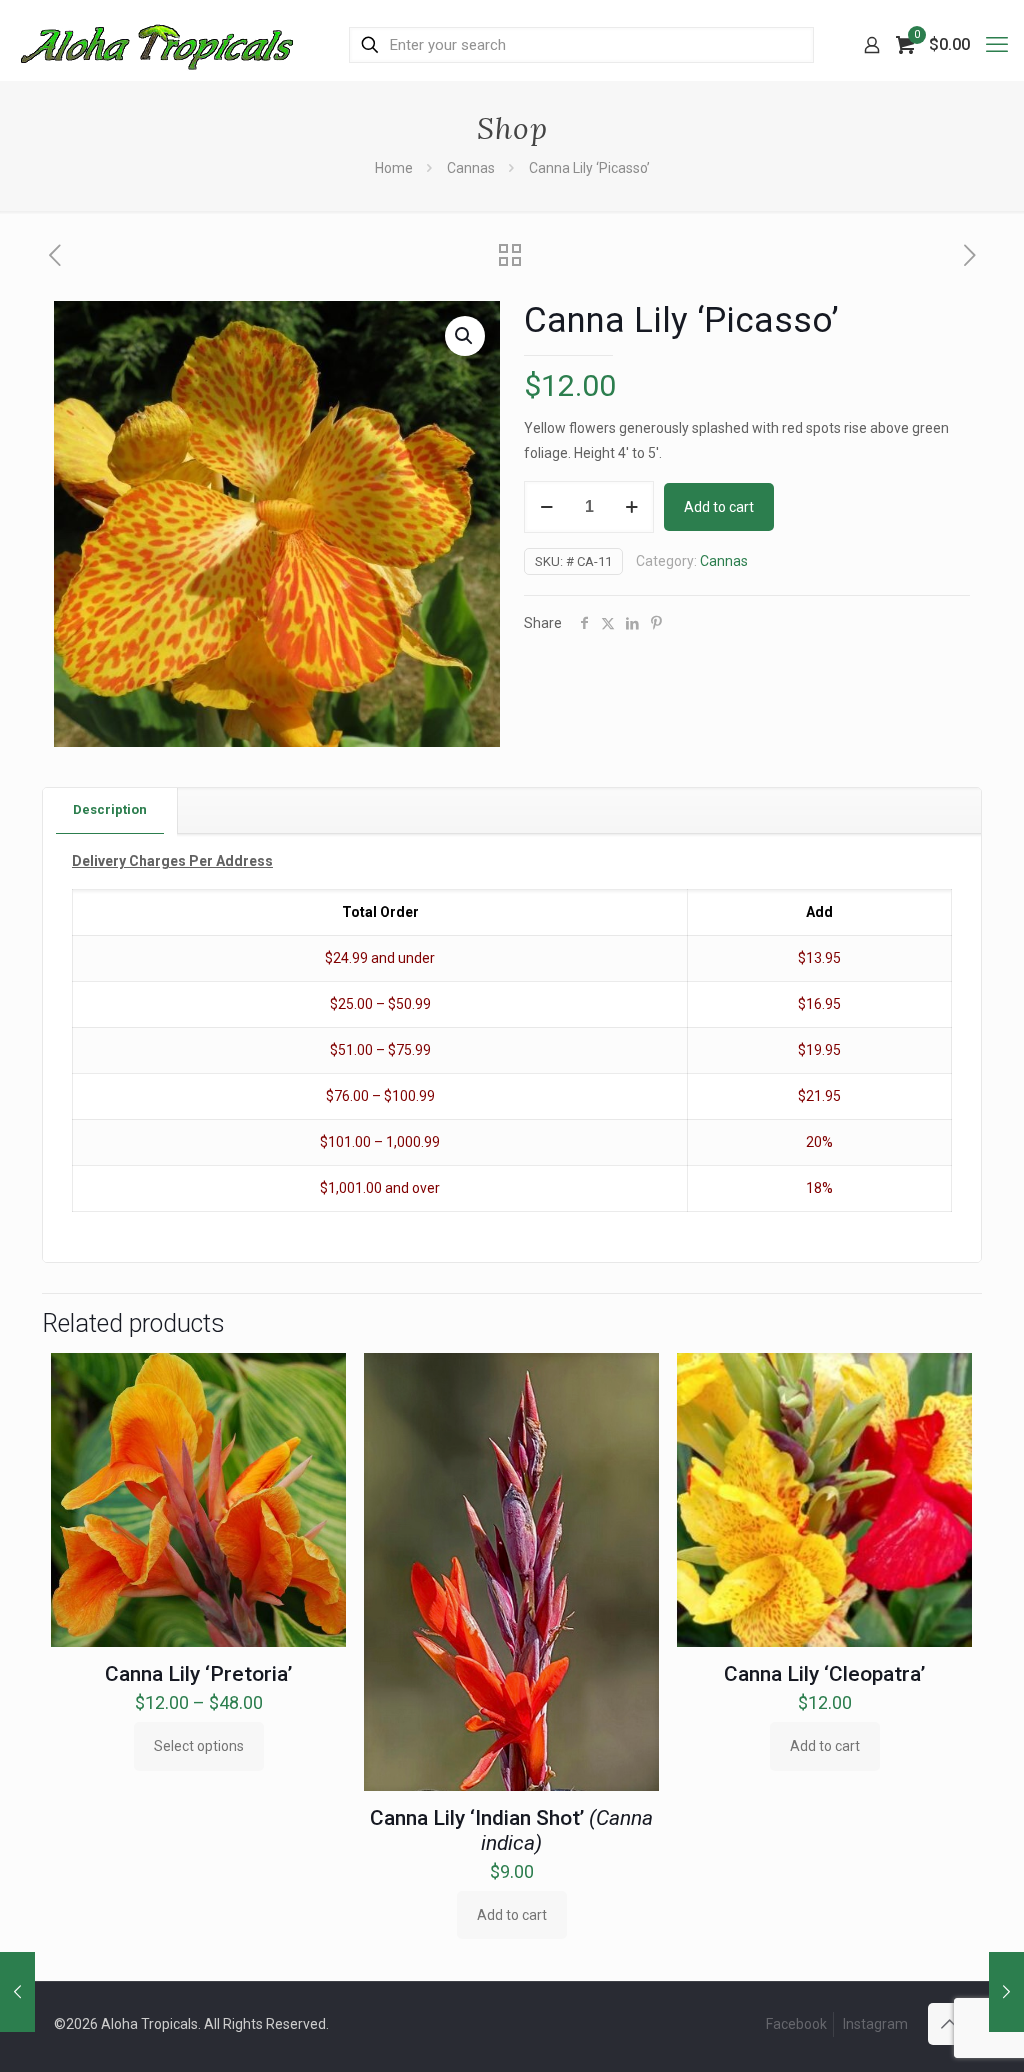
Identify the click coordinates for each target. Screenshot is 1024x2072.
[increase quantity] (631, 507)
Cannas (471, 168)
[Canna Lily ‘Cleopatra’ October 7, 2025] (1006, 1992)
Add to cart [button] (512, 1915)
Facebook (796, 2024)
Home (394, 168)
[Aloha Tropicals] (157, 45)
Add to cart (719, 507)
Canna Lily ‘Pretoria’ (198, 1674)
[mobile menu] (997, 45)
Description (110, 809)
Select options (199, 1746)
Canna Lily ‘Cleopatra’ (824, 1674)
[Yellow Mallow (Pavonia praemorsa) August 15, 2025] (17, 1992)
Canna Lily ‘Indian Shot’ (511, 1830)
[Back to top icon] (949, 2024)
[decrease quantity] (546, 507)
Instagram (875, 2024)
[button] (465, 336)
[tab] (110, 810)
